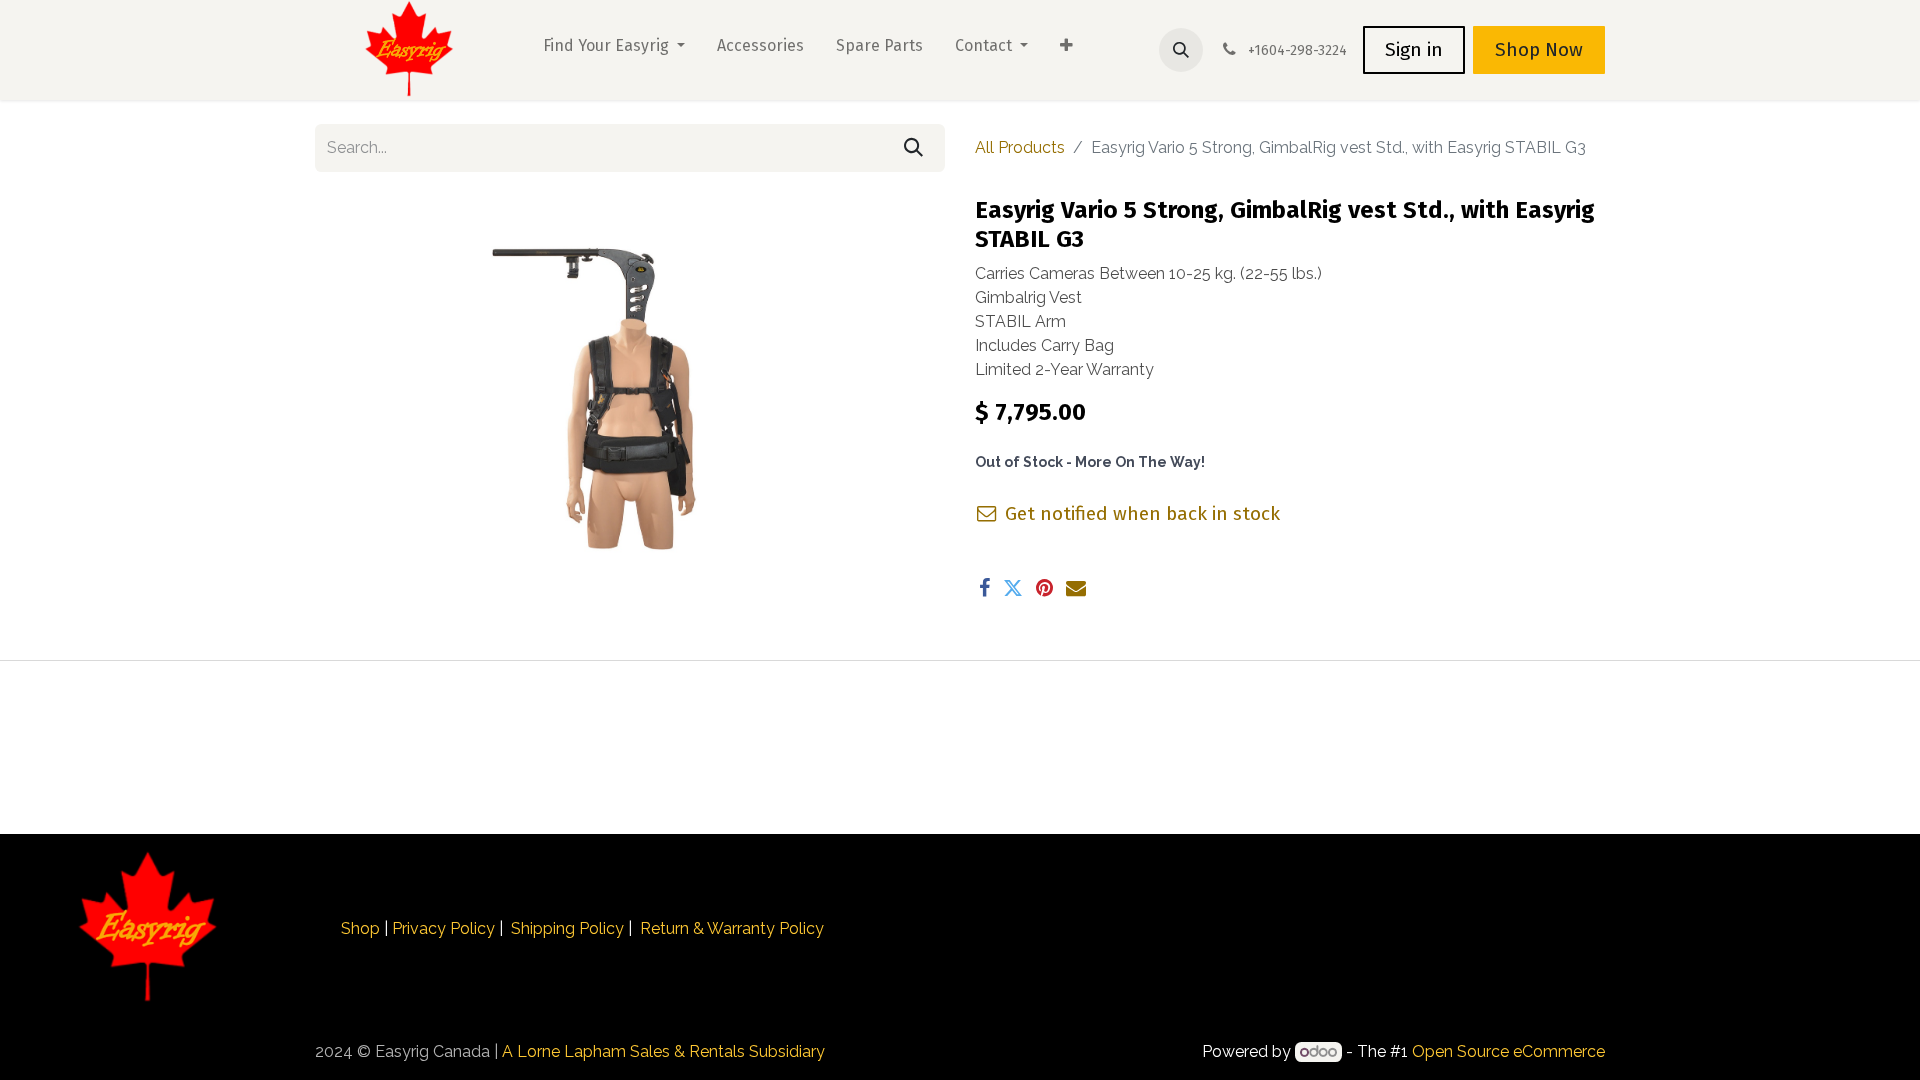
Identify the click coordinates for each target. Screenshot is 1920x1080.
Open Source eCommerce (1508, 1051)
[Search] (913, 148)
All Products (1020, 147)
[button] (1181, 50)
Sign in (1414, 49)
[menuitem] (614, 50)
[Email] (1076, 588)
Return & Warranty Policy (732, 928)
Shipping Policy (567, 928)
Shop (360, 928)
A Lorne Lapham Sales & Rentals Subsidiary (663, 1051)
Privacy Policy (443, 928)
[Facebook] (984, 588)
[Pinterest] (1044, 588)
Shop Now (1539, 49)
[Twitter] (1013, 588)
